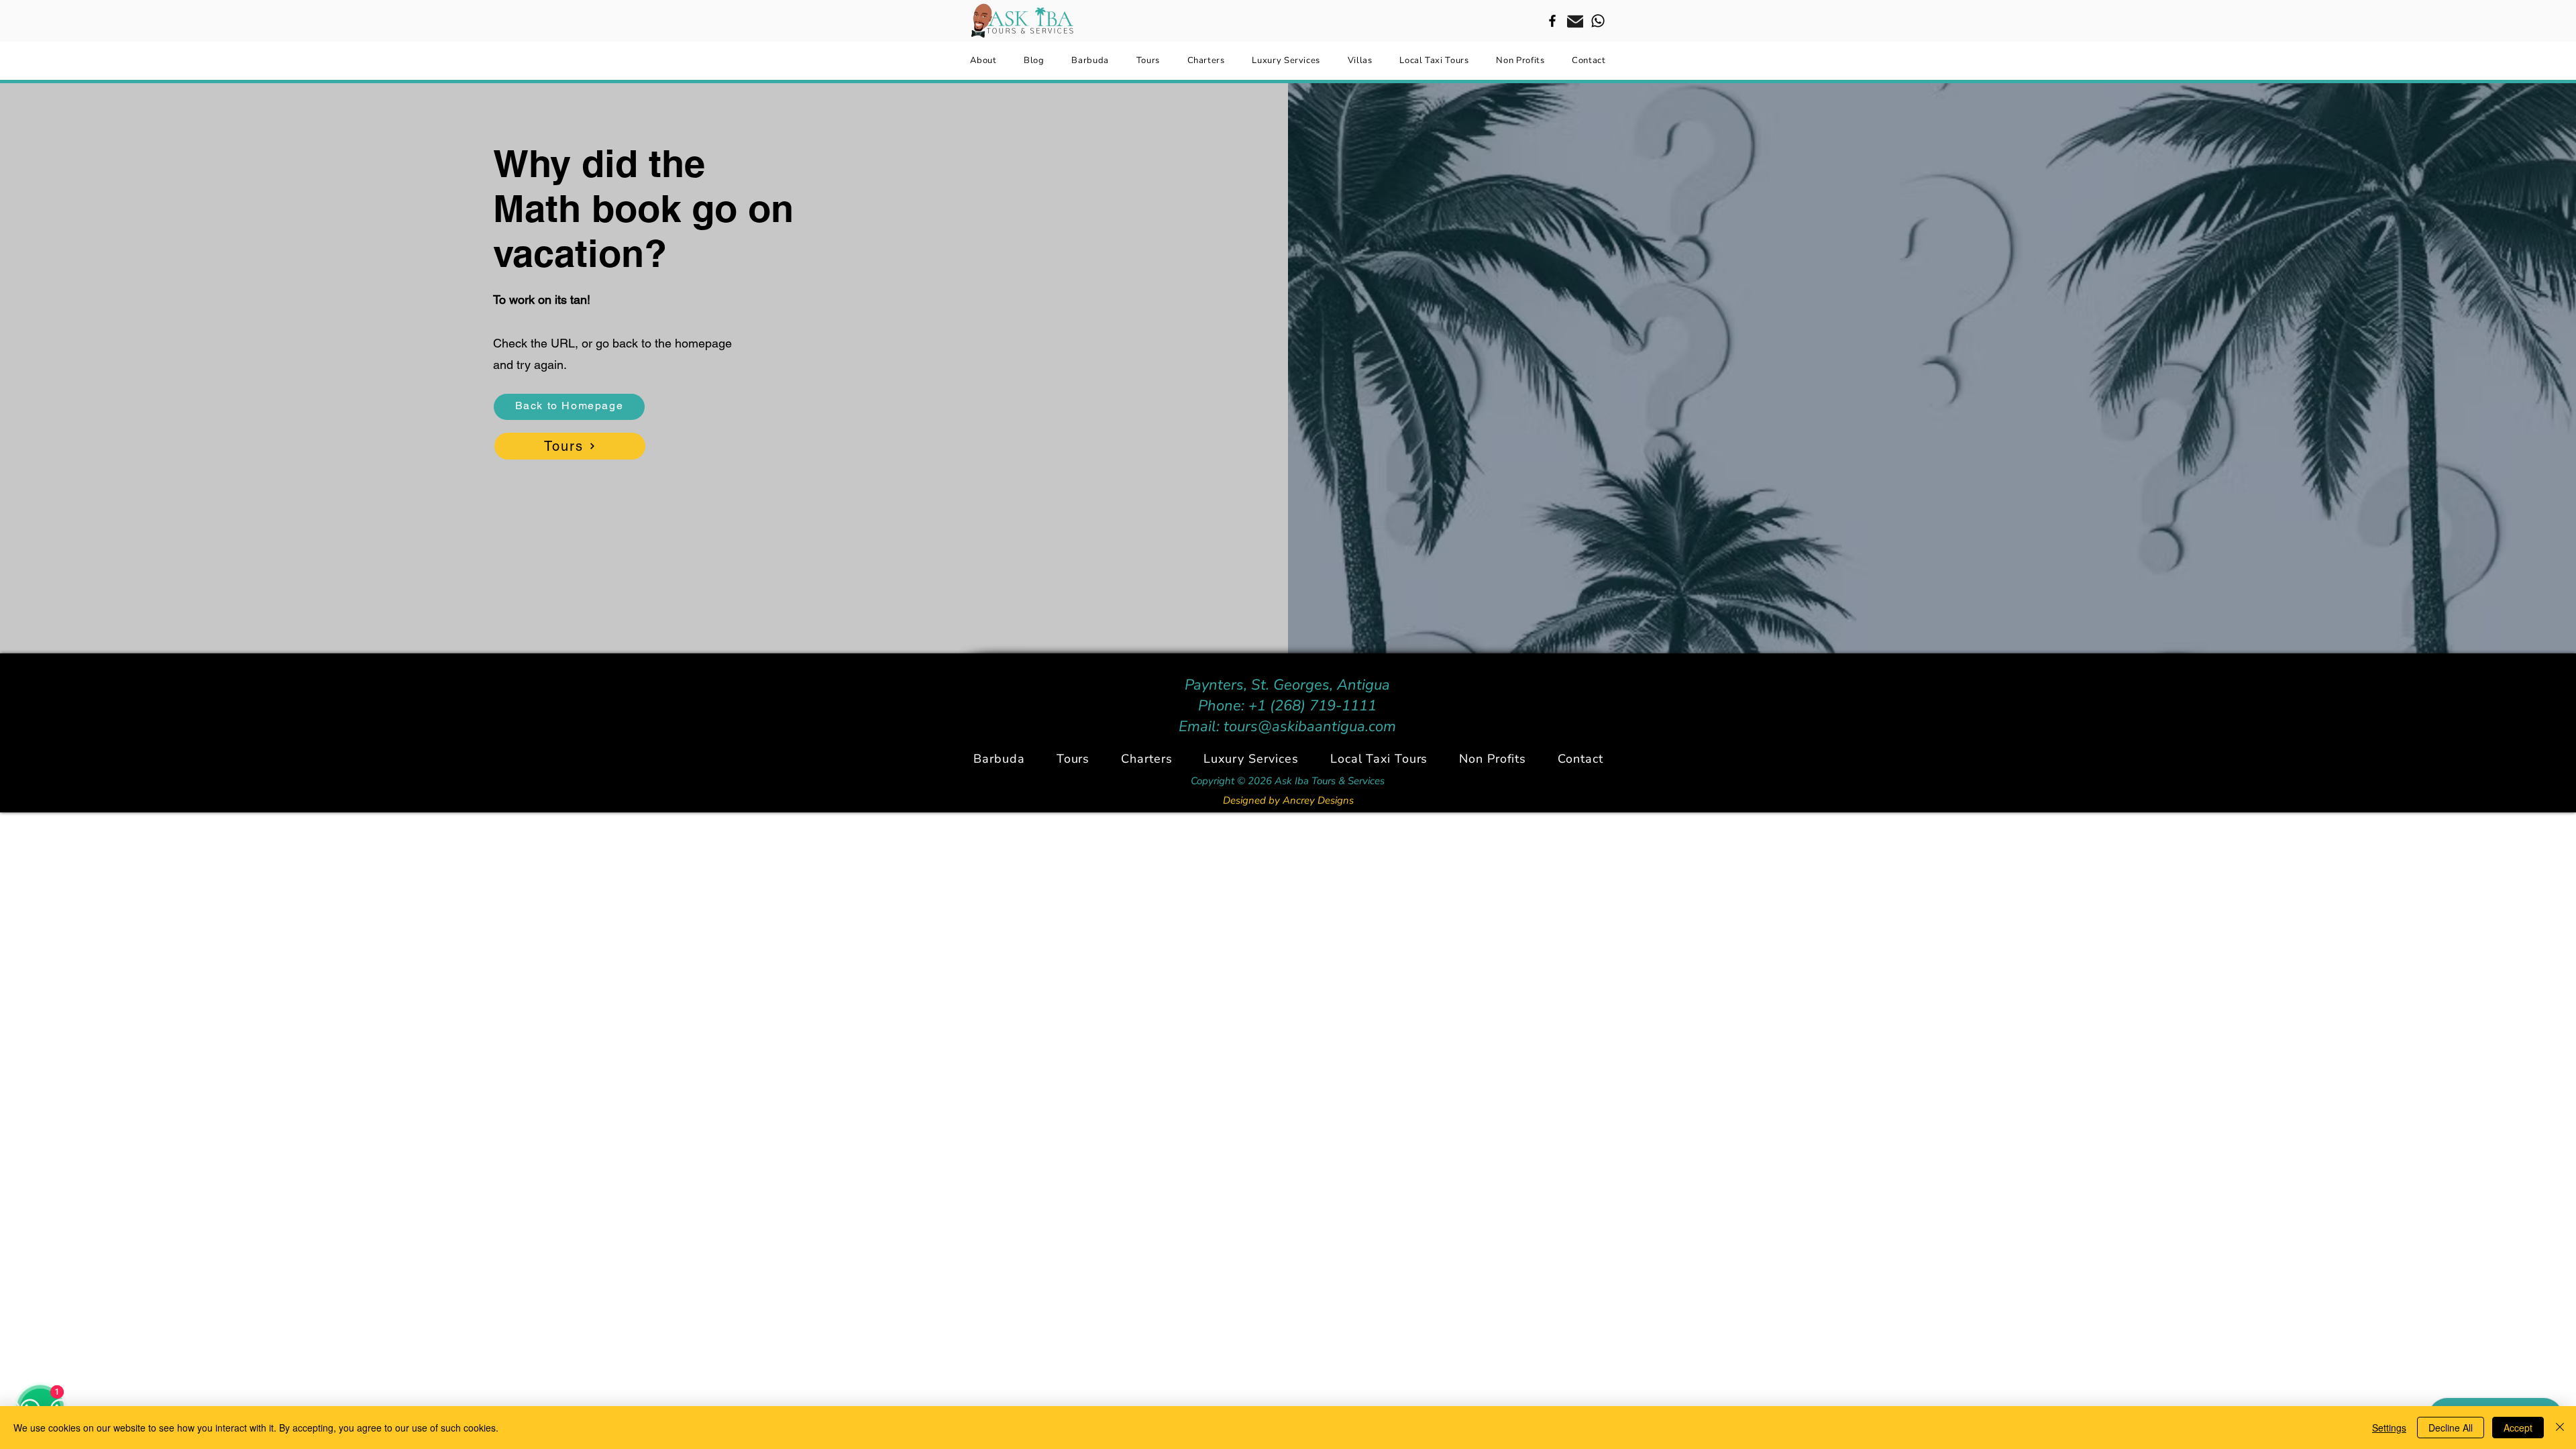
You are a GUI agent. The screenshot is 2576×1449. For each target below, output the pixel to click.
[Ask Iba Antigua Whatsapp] (1598, 21)
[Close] (2560, 1428)
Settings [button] (2389, 1428)
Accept (2518, 1428)
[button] (1147, 759)
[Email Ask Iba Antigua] (1575, 21)
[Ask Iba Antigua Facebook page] (1552, 21)
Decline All (2451, 1428)
